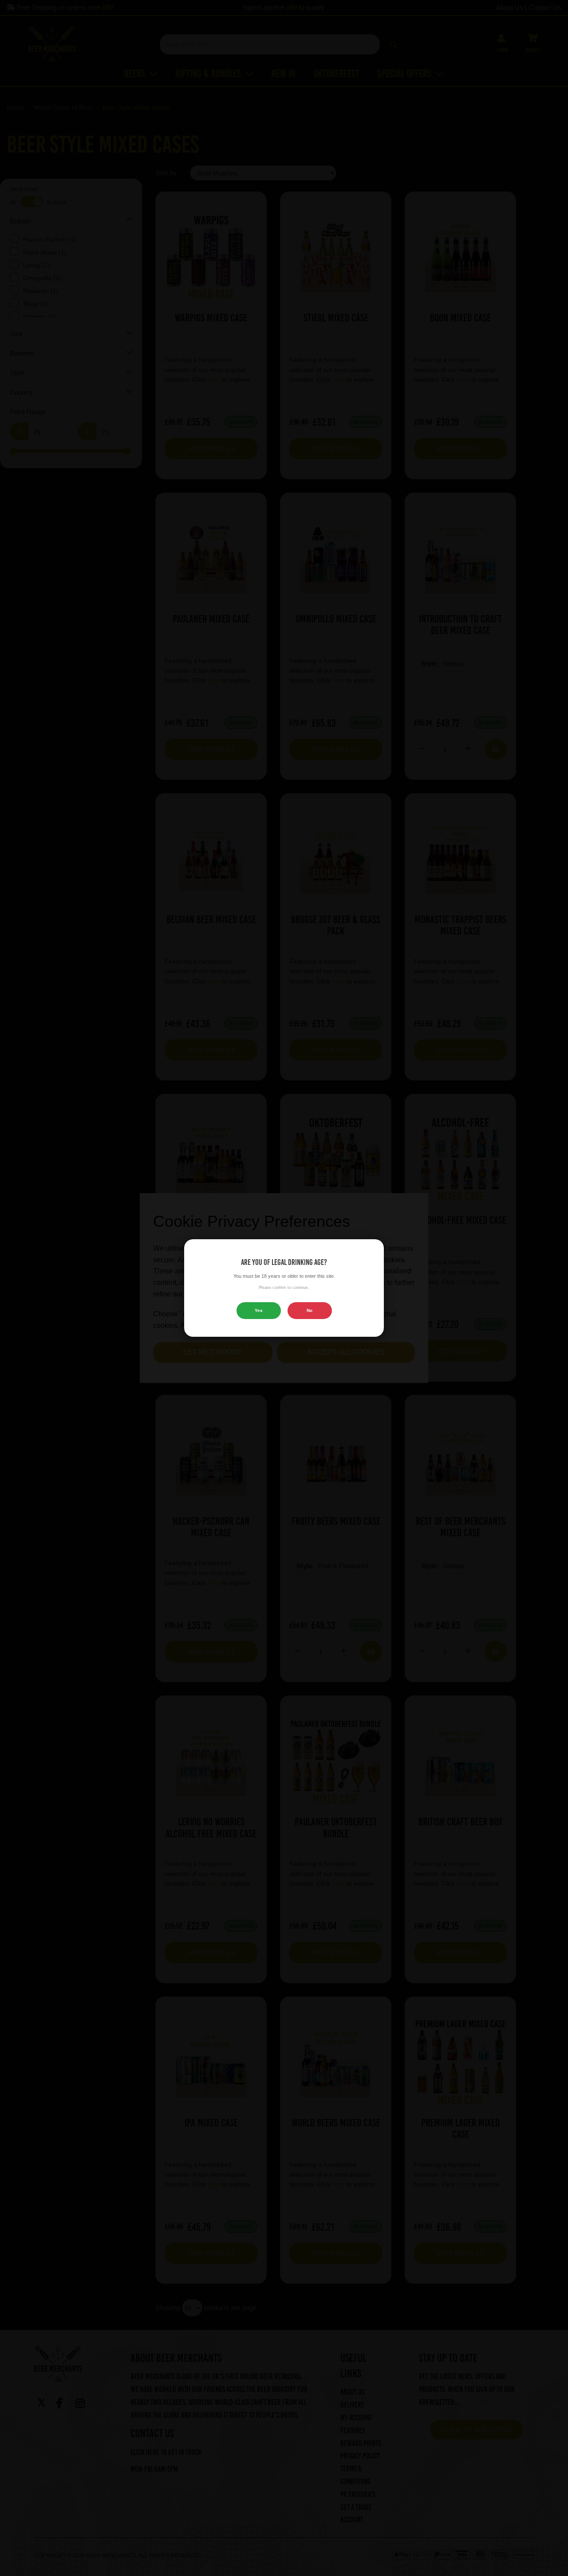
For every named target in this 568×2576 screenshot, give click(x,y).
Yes (259, 1310)
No (310, 1310)
